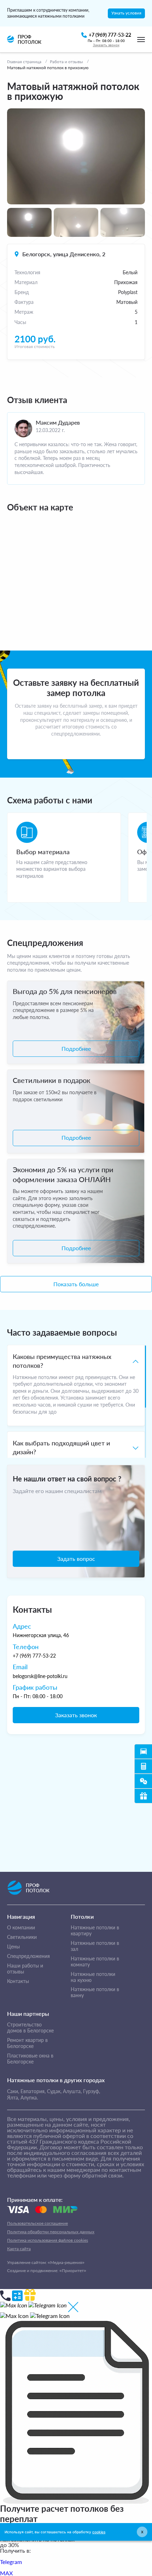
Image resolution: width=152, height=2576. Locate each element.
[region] (76, 1401)
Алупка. (29, 2098)
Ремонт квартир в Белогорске (27, 2043)
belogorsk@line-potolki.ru (40, 1676)
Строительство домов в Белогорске (30, 2028)
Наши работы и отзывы (25, 1969)
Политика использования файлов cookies (48, 2240)
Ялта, (13, 2098)
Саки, (13, 2091)
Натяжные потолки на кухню (93, 1977)
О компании (21, 1928)
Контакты (18, 1981)
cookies (99, 2532)
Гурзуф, (92, 2091)
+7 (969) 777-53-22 (34, 1656)
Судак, (54, 2091)
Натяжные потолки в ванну (95, 1992)
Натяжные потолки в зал (95, 1946)
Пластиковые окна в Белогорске (30, 2059)
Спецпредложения (28, 1956)
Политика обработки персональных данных (51, 2232)
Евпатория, (33, 2091)
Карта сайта (19, 2249)
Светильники (22, 1937)
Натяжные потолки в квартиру (95, 1931)
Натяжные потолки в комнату (95, 1962)
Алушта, (72, 2091)
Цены (13, 1947)
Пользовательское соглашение (37, 2223)
